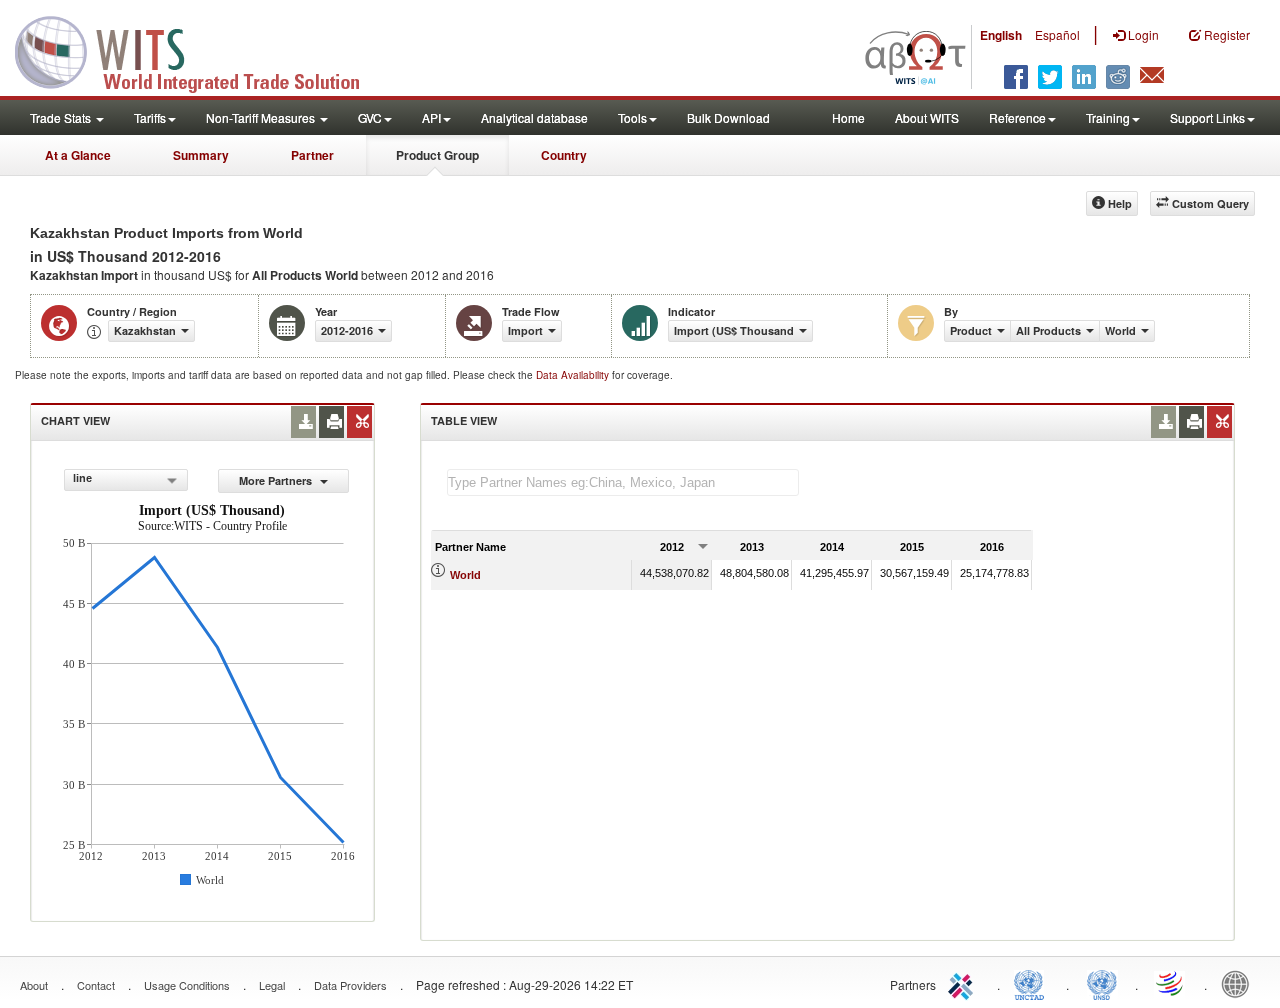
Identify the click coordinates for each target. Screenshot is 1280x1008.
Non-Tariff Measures (262, 117)
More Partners (277, 480)
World (465, 575)
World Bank (1240, 983)
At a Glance (78, 155)
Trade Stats (62, 117)
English (1001, 35)
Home (848, 117)
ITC (964, 983)
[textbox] (623, 482)
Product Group (437, 155)
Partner (312, 155)
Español (1057, 34)
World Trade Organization (1171, 983)
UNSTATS (1102, 983)
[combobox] (126, 480)
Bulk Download (728, 117)
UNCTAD (1033, 983)
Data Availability (574, 375)
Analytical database (534, 117)
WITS (200, 50)
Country (564, 155)
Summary (201, 155)
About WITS (927, 117)
